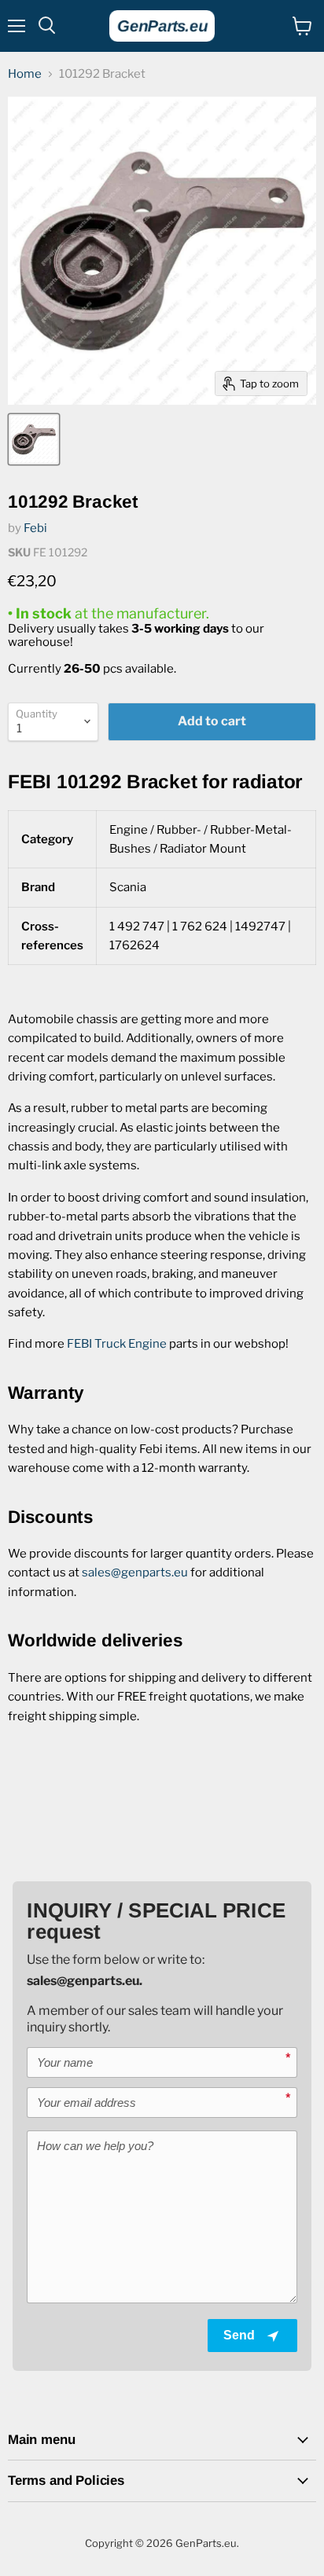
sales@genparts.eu (135, 1572)
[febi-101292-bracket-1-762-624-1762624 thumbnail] (34, 439)
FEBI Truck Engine (117, 1344)
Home (25, 74)
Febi (35, 528)
